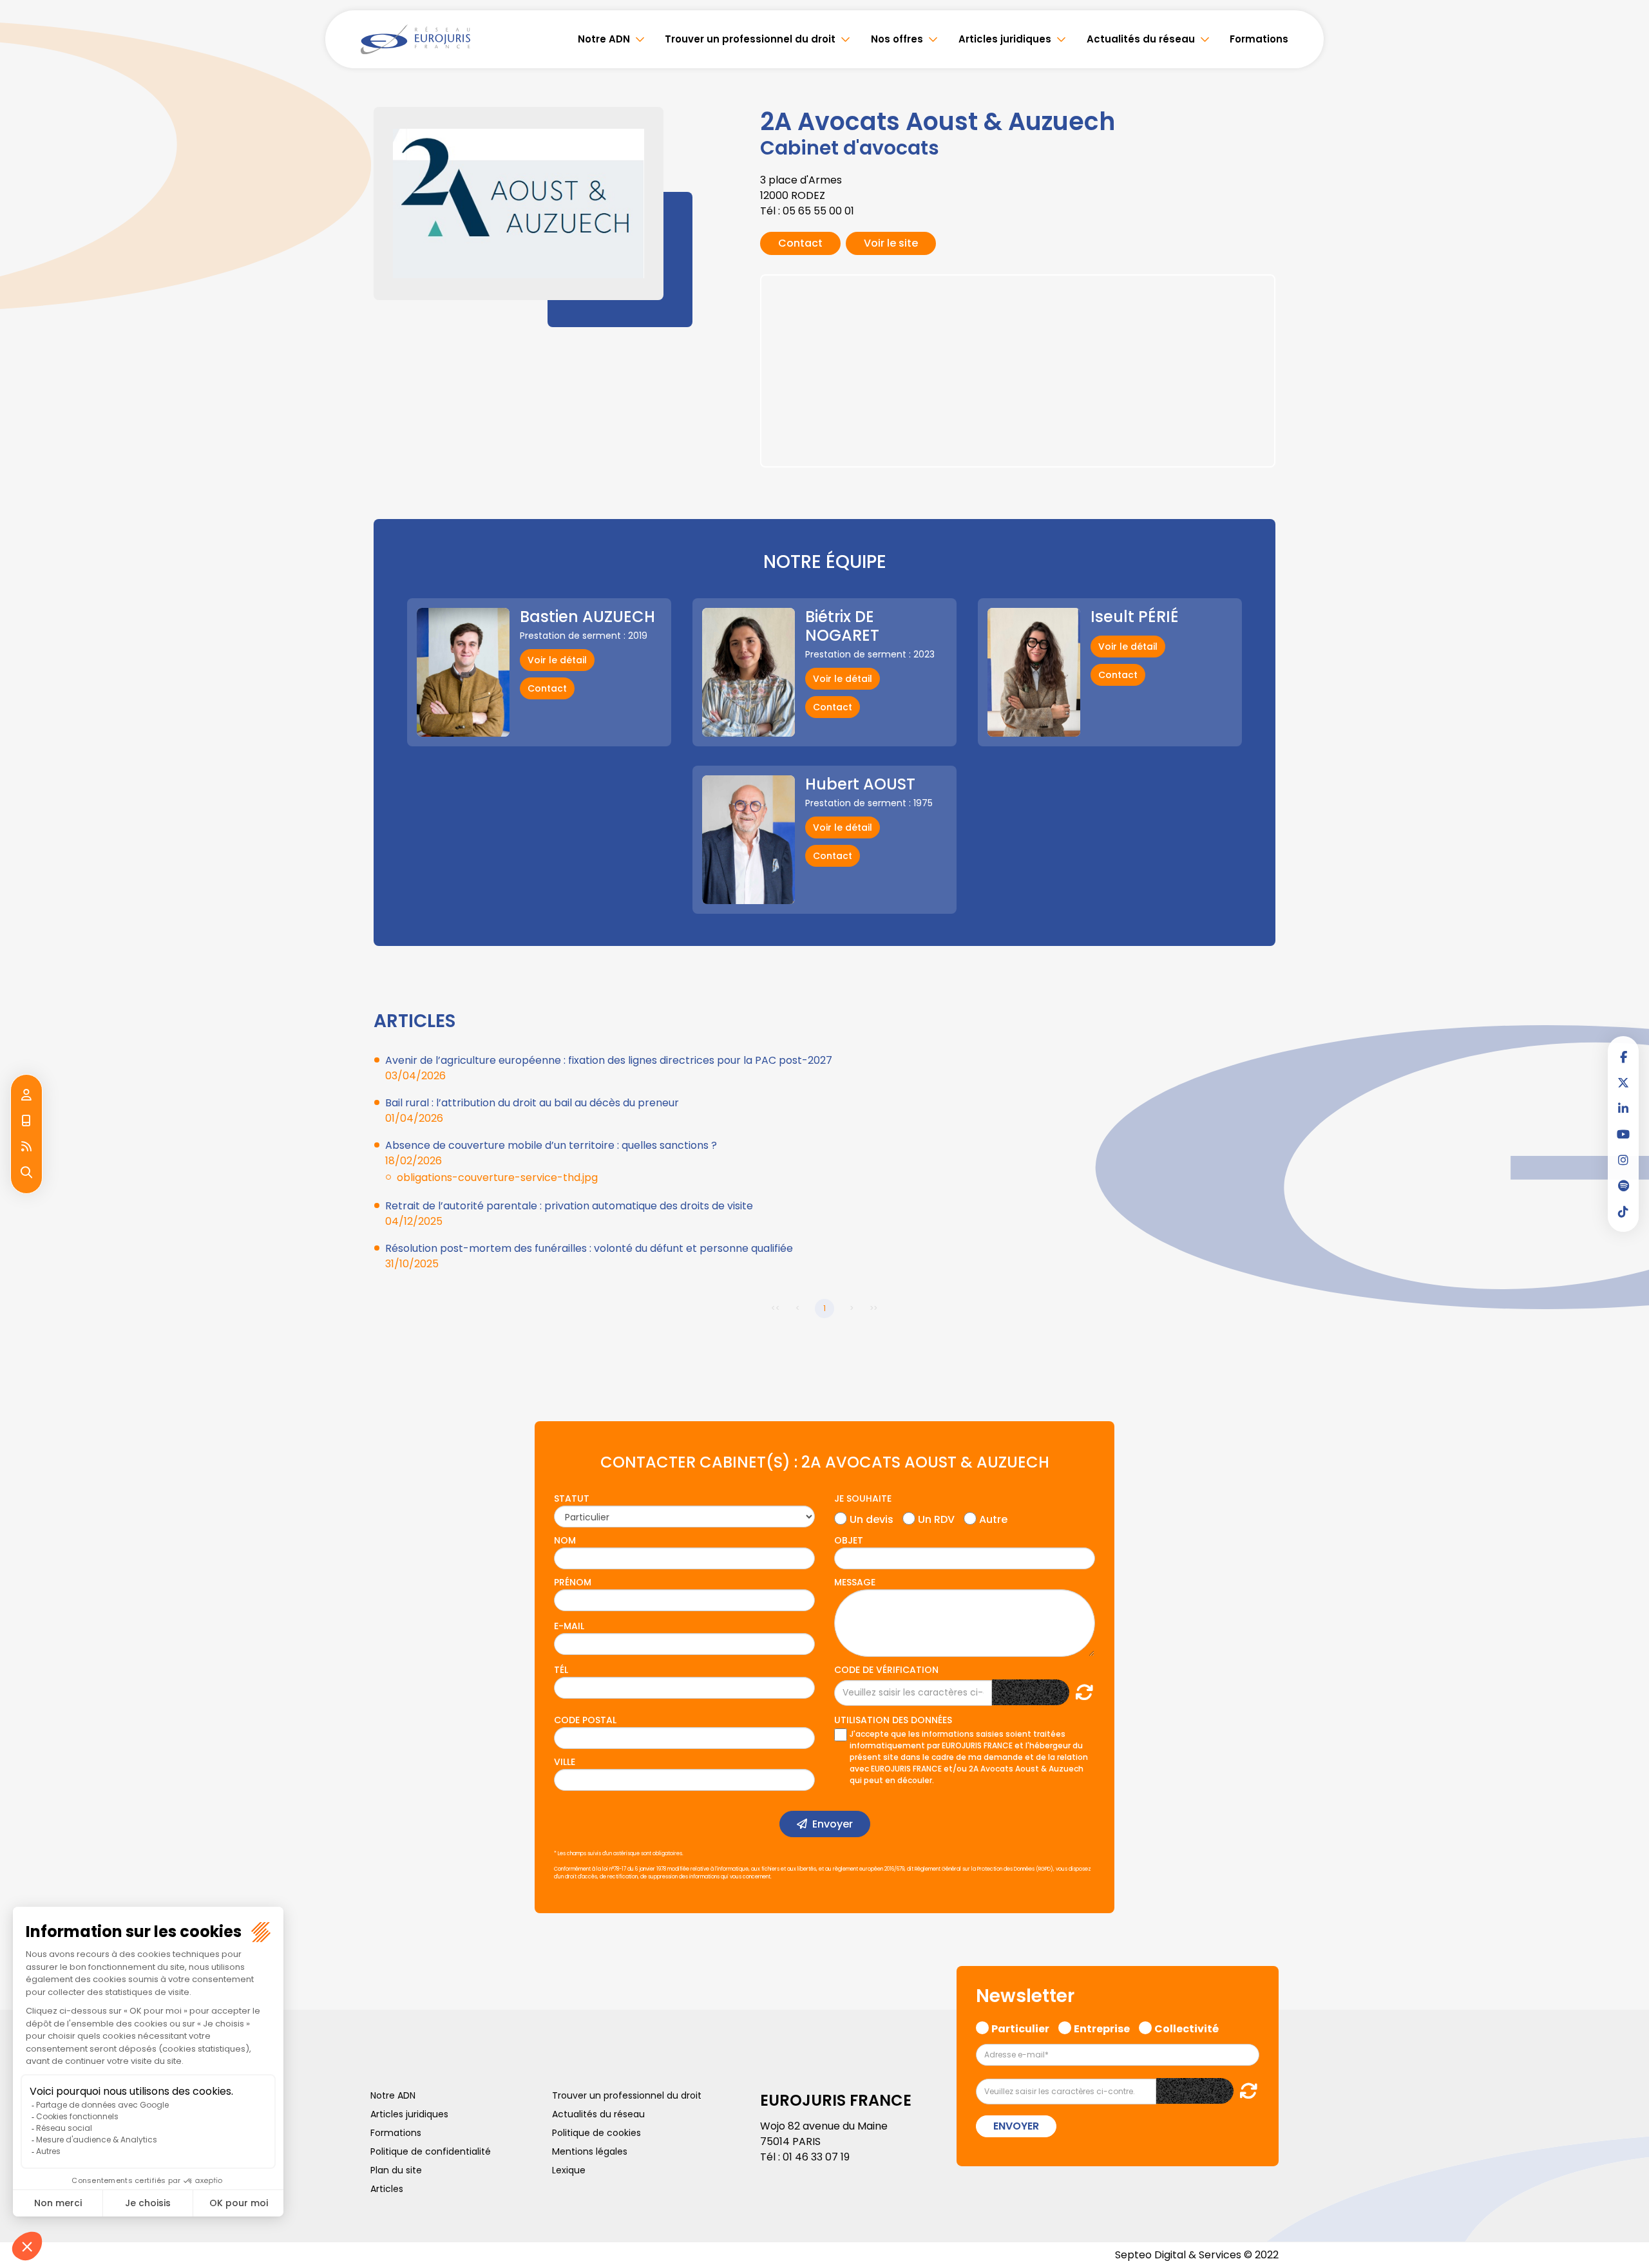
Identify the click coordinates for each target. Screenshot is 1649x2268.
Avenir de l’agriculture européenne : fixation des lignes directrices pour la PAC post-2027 (609, 1060)
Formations (1259, 39)
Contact (800, 243)
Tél (561, 1670)
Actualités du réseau (1141, 39)
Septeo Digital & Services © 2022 (1197, 2255)
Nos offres (897, 39)
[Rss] (26, 1147)
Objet (849, 1540)
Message (855, 1582)
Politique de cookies (596, 2133)
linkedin (1623, 1108)
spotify (1623, 1186)
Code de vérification (886, 1670)
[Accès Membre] (26, 1095)
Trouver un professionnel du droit (750, 39)
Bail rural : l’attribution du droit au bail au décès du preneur (532, 1103)
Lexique (569, 2170)
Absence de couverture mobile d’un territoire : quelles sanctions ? (551, 1145)
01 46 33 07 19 (816, 2157)
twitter (1623, 1082)
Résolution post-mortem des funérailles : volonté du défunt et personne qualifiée (589, 1248)
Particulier (1020, 2027)
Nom (565, 1540)
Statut (572, 1498)
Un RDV (936, 1518)
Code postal (585, 1720)
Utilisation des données (893, 1720)
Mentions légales (590, 2151)
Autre (993, 1518)
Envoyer (833, 1824)
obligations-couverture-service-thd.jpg (497, 1177)
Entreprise (1102, 2027)
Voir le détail (557, 660)
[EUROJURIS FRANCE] (415, 39)
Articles (387, 2189)
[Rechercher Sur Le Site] (26, 1173)
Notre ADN (604, 39)
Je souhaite (863, 1498)
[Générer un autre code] (1081, 1692)
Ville (565, 1762)
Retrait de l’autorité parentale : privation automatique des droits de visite (569, 1206)
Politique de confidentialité (431, 2151)
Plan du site (396, 2170)
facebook (1623, 1057)
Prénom (573, 1582)
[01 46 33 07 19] (26, 1121)
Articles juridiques (1005, 39)
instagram (1623, 1160)
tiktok (1623, 1211)
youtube (1623, 1134)
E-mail (569, 1626)
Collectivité (1187, 2027)
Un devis (872, 1518)
